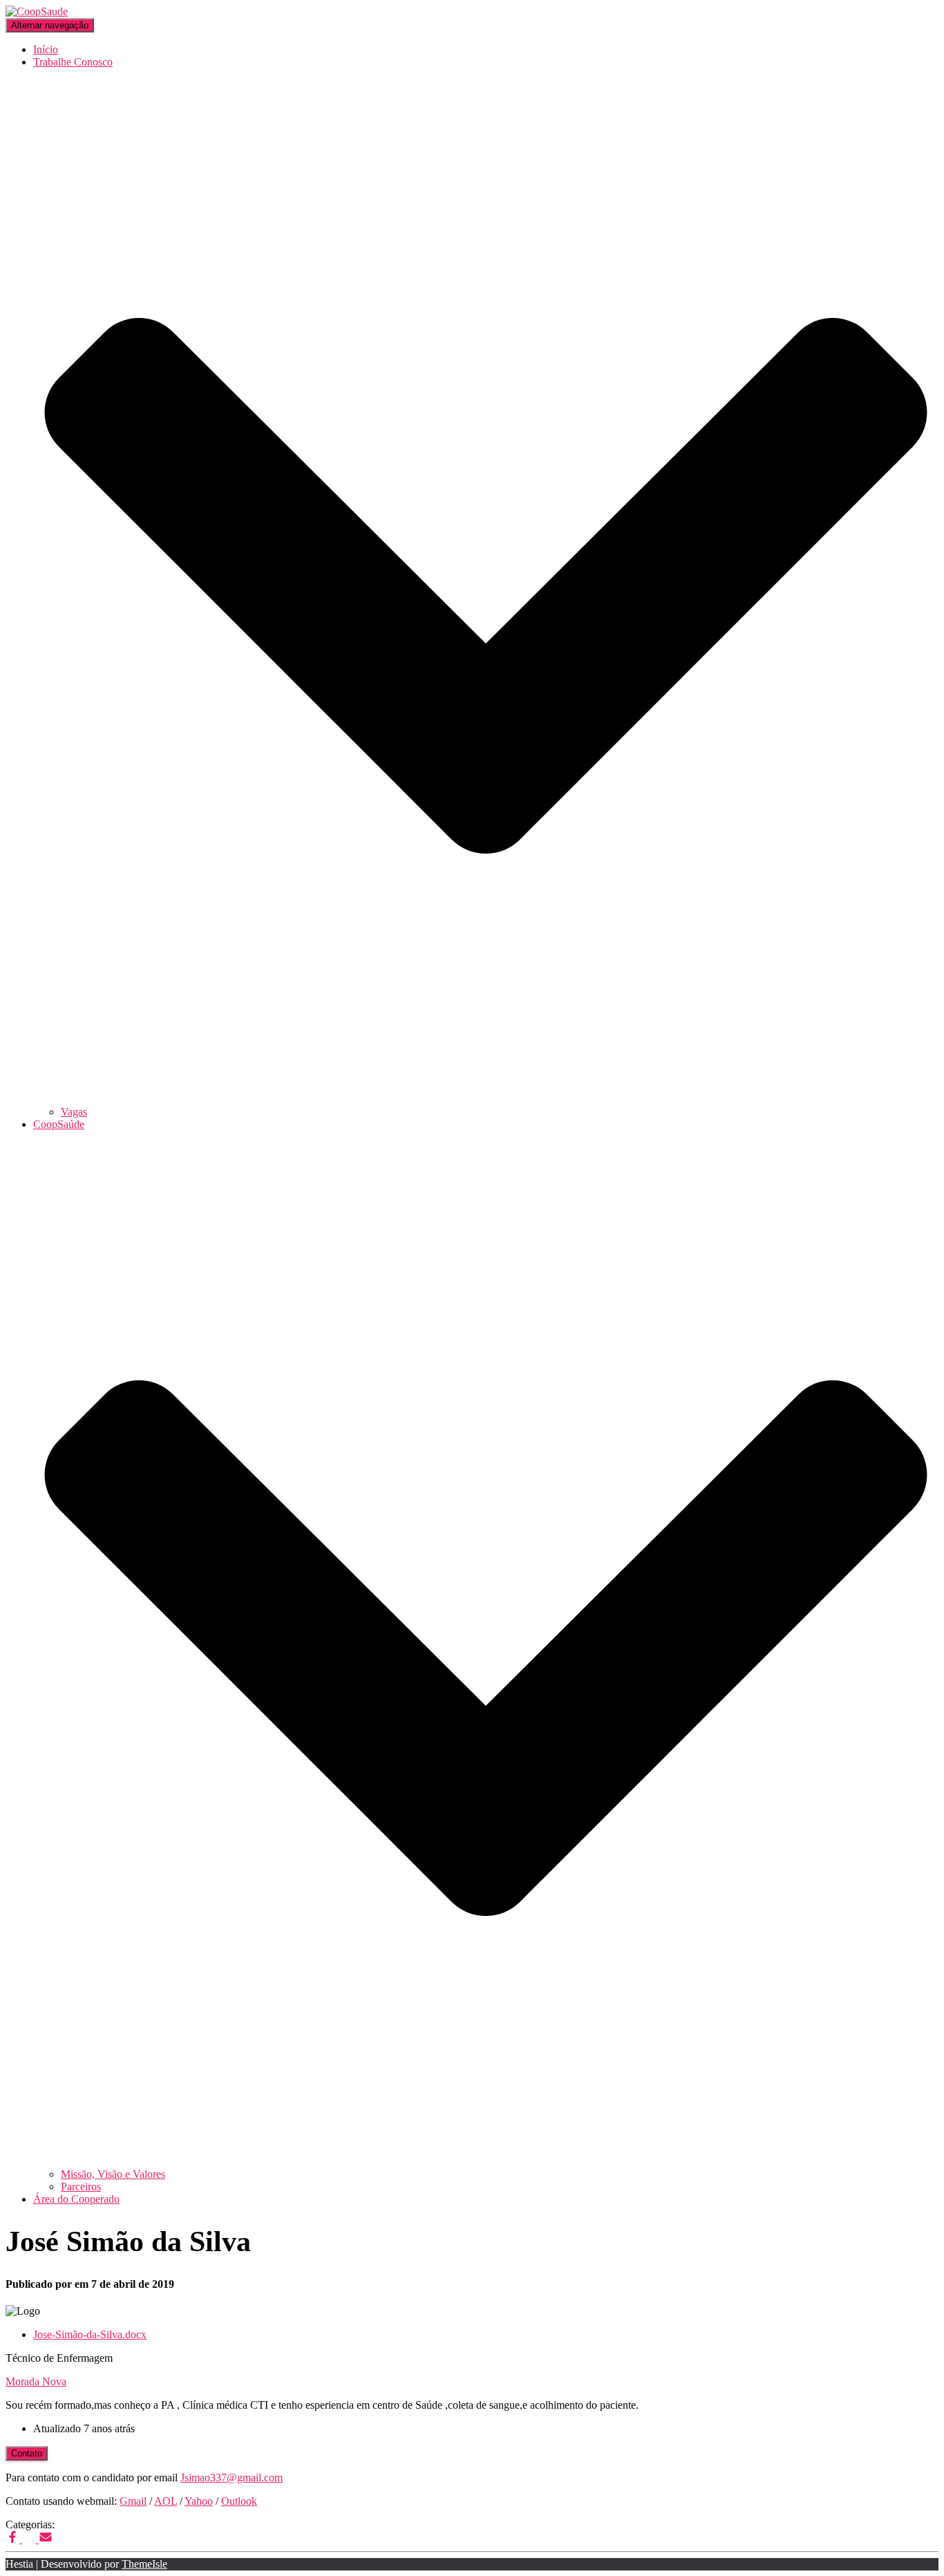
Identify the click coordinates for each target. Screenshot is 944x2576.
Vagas (74, 1112)
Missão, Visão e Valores (113, 2174)
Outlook (239, 2501)
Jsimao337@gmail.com (232, 2478)
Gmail (133, 2501)
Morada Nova (36, 2381)
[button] (486, 1099)
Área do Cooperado (76, 2199)
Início (46, 49)
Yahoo (199, 2501)
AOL (166, 2501)
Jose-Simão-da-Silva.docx (90, 2334)
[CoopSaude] (37, 11)
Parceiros (81, 2187)
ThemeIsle (144, 2564)
